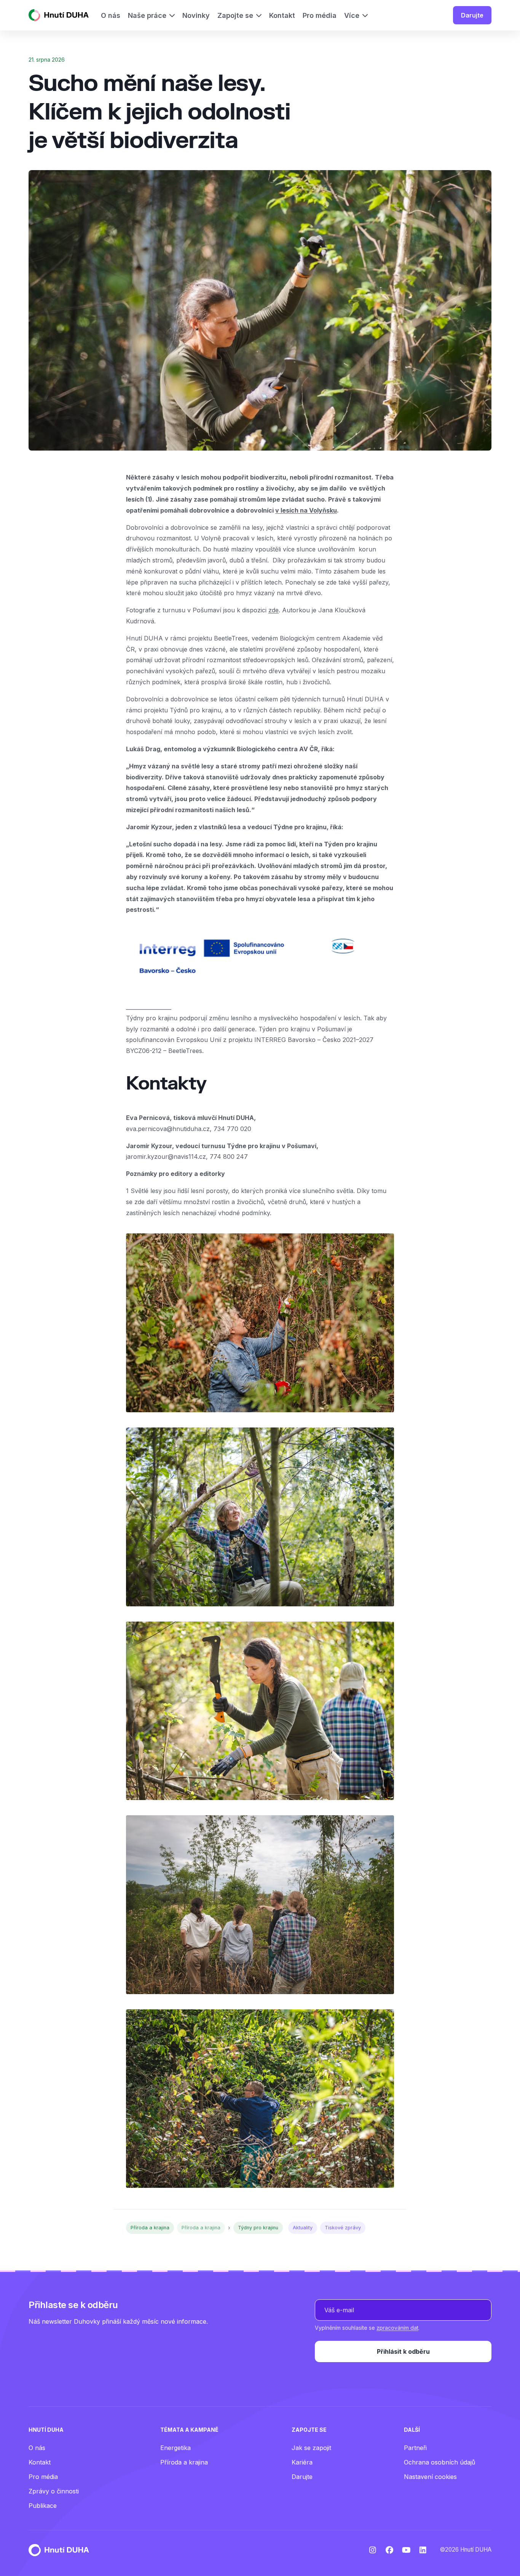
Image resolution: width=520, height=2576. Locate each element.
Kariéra (302, 2462)
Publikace (43, 2506)
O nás (37, 2448)
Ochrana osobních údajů (439, 2462)
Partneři (415, 2448)
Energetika (175, 2448)
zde (274, 610)
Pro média (43, 2477)
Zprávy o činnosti (54, 2491)
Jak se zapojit (311, 2448)
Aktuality (303, 2228)
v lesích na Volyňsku (306, 510)
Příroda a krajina (150, 2228)
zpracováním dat (397, 2328)
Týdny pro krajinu (258, 2228)
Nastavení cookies (430, 2477)
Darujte (472, 15)
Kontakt (40, 2462)
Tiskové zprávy (343, 2228)
